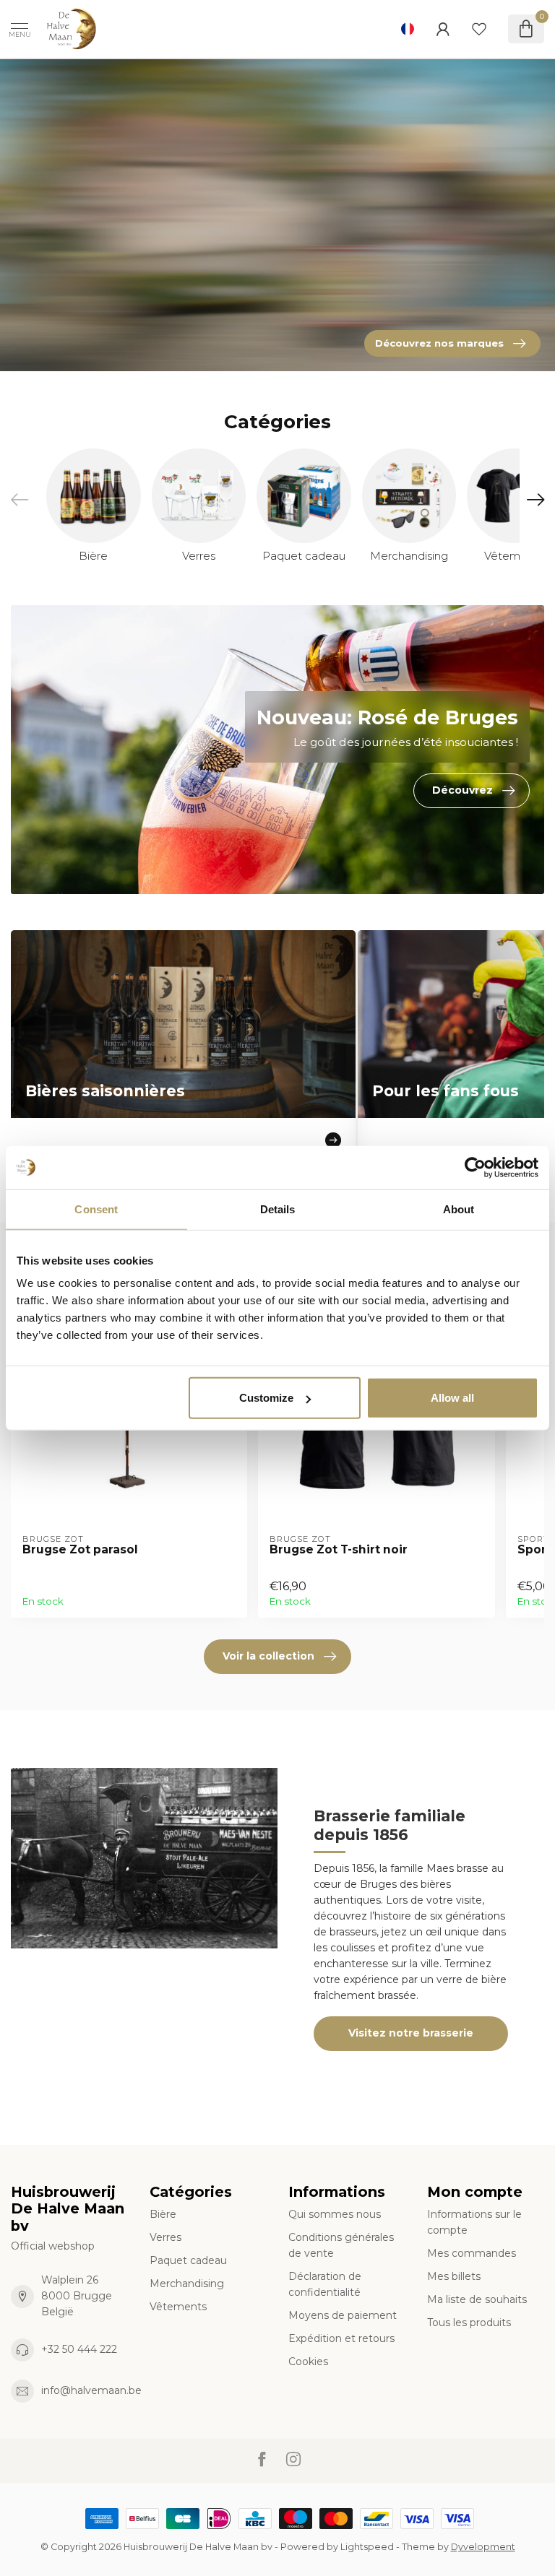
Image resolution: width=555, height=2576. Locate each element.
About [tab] (459, 1209)
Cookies (308, 2362)
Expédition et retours (341, 2338)
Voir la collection (268, 1656)
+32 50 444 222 (79, 2349)
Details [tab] (278, 1209)
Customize (266, 1398)
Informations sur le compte (474, 2222)
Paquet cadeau (188, 2260)
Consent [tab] (96, 1209)
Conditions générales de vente (341, 2245)
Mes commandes (472, 2253)
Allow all (452, 1398)
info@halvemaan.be (91, 2390)
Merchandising (187, 2284)
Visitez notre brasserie (411, 2033)
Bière (163, 2214)
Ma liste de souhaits (477, 2299)
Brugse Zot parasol (80, 1550)
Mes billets (454, 2276)
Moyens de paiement (343, 2315)
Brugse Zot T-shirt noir (339, 1550)
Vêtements (178, 2307)
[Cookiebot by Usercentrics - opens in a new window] (475, 1167)
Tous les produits (469, 2323)
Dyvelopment (483, 2547)
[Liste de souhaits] (479, 29)
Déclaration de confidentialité (325, 2284)
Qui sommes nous (335, 2214)
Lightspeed (367, 2547)
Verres (165, 2237)
